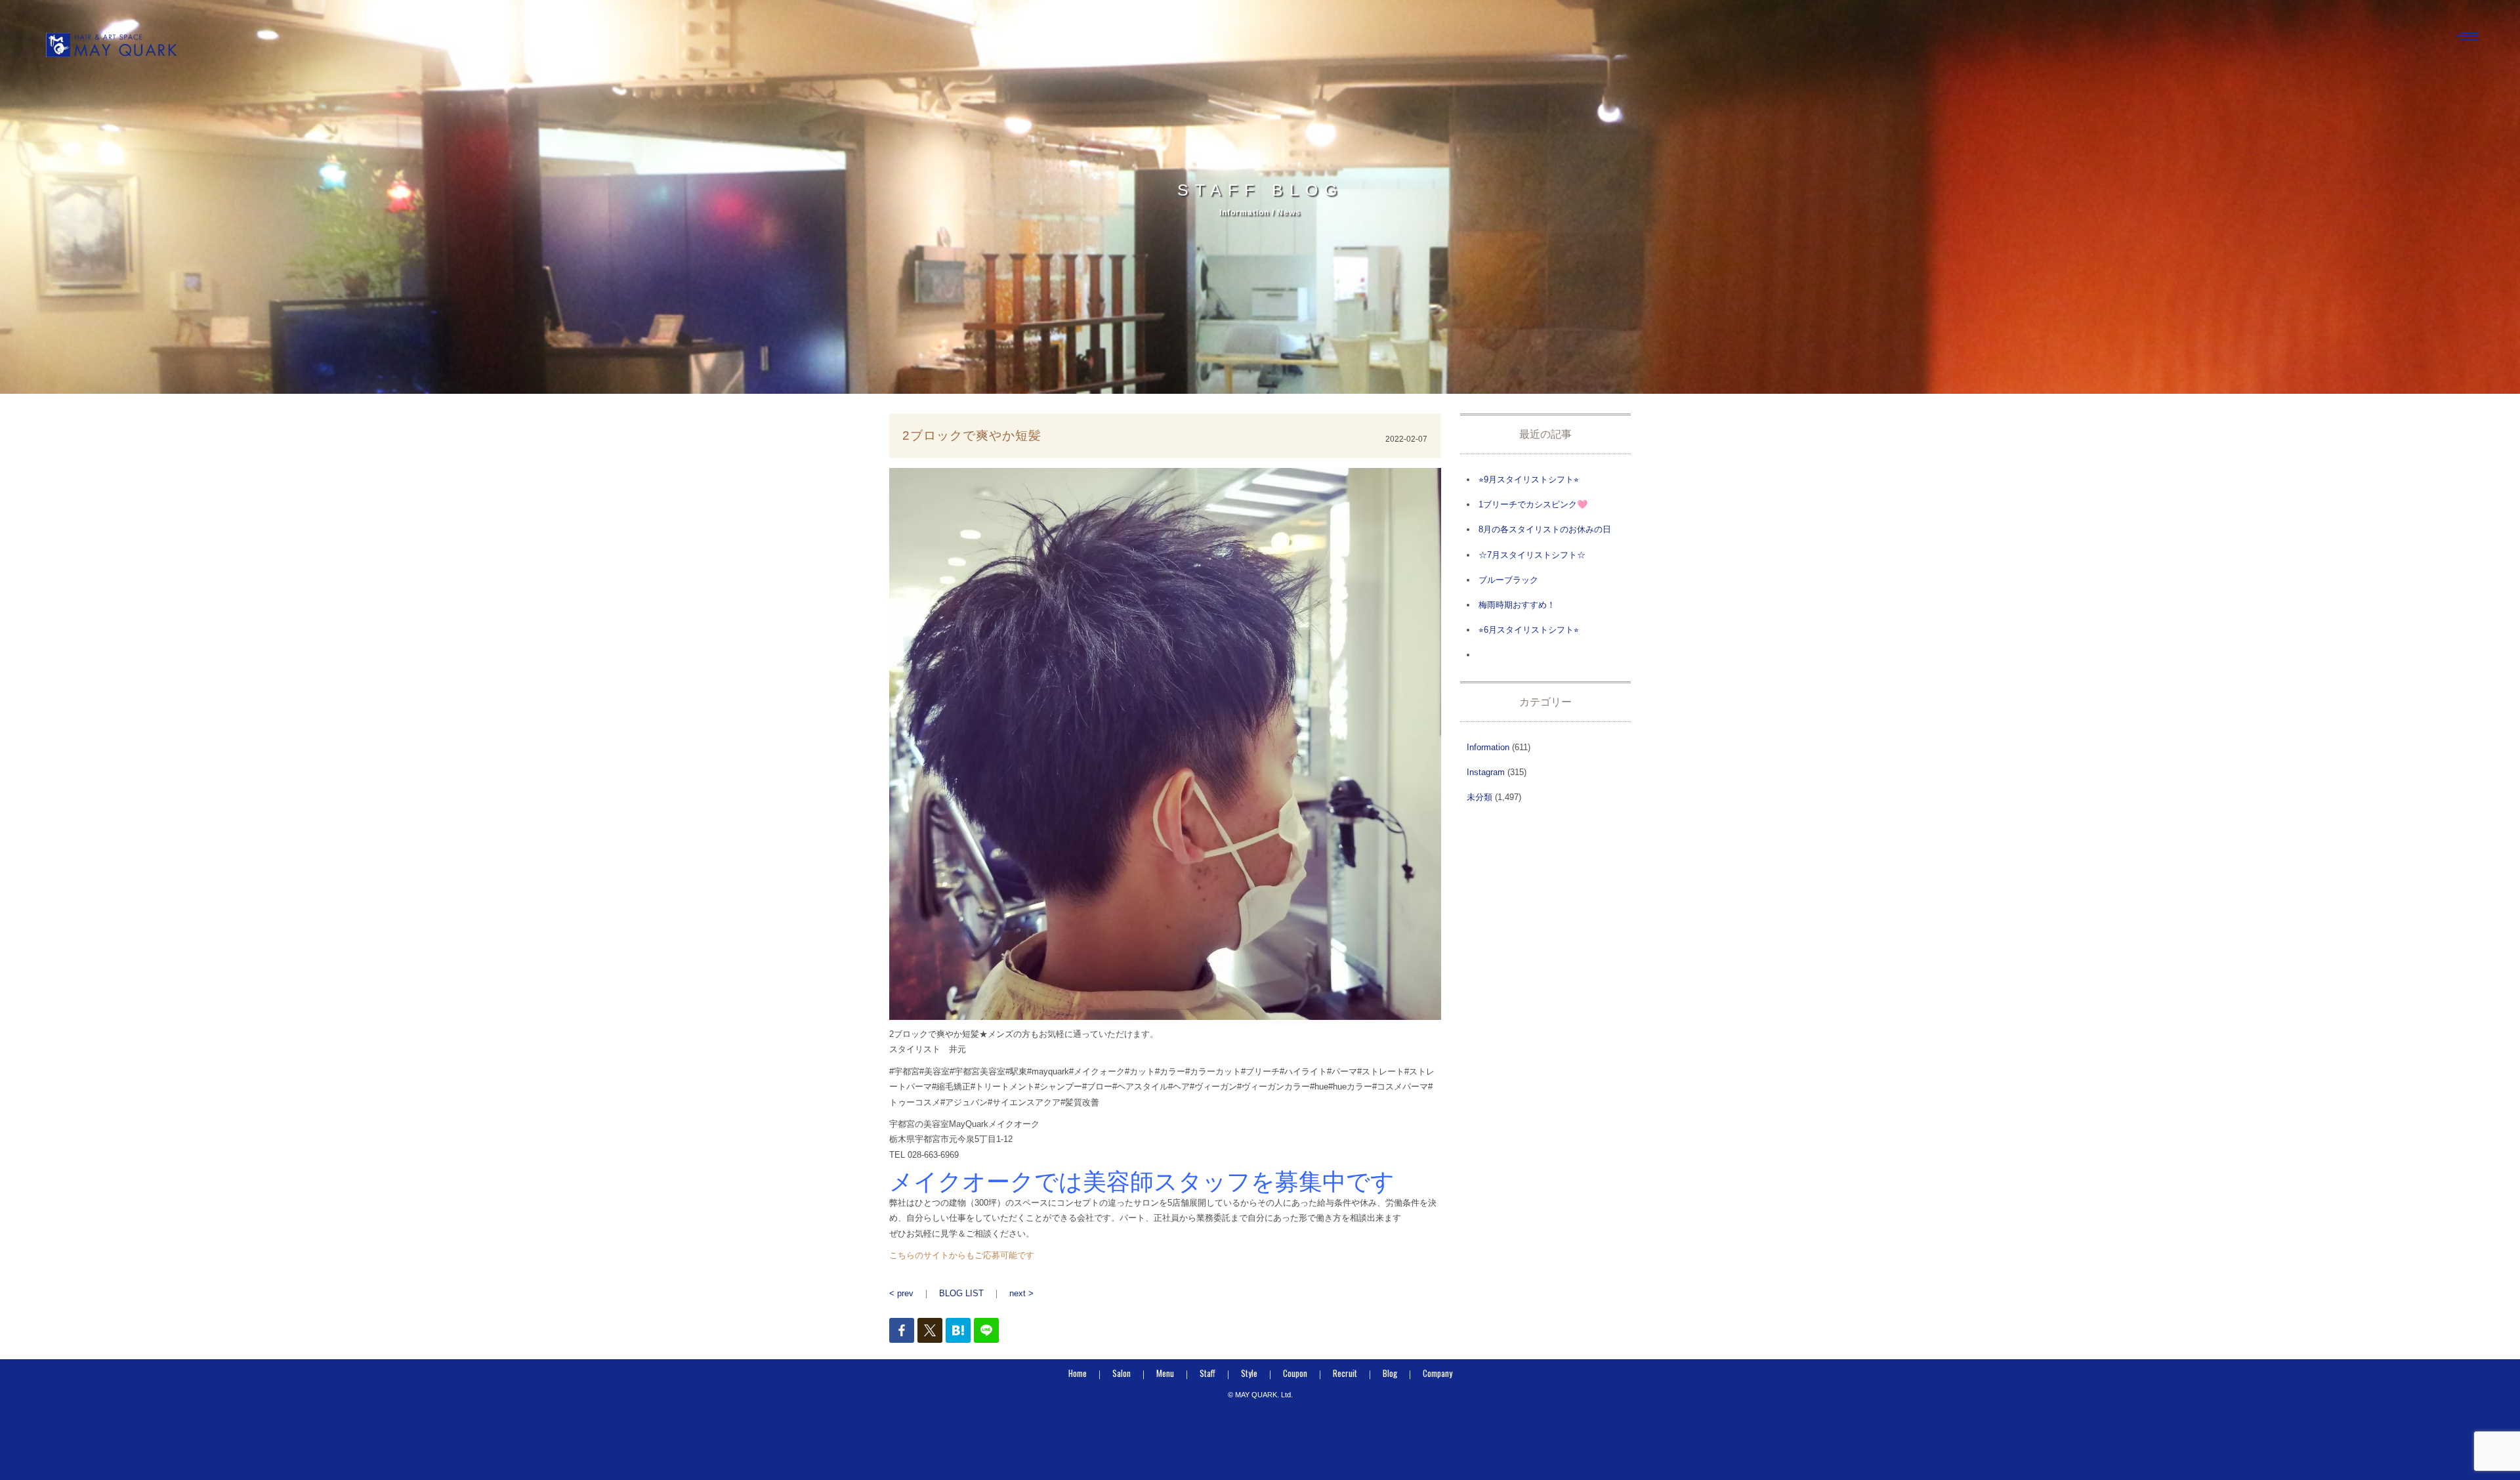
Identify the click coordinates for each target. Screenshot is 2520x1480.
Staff (1207, 1373)
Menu (1165, 1373)
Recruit (1345, 1373)
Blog (1390, 1373)
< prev (901, 1293)
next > (1021, 1293)
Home (1078, 1373)
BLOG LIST (961, 1293)
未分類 (1480, 797)
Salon (1122, 1373)
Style (1249, 1373)
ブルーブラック (1508, 580)
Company (1438, 1373)
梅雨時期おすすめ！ (1517, 605)
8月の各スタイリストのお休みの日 (1545, 529)
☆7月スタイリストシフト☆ (1532, 555)
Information (1488, 747)
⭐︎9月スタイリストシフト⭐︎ (1529, 479)
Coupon (1295, 1373)
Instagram (1486, 772)
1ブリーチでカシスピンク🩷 (1533, 504)
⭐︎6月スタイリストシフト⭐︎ (1529, 630)
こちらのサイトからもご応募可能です (962, 1255)
